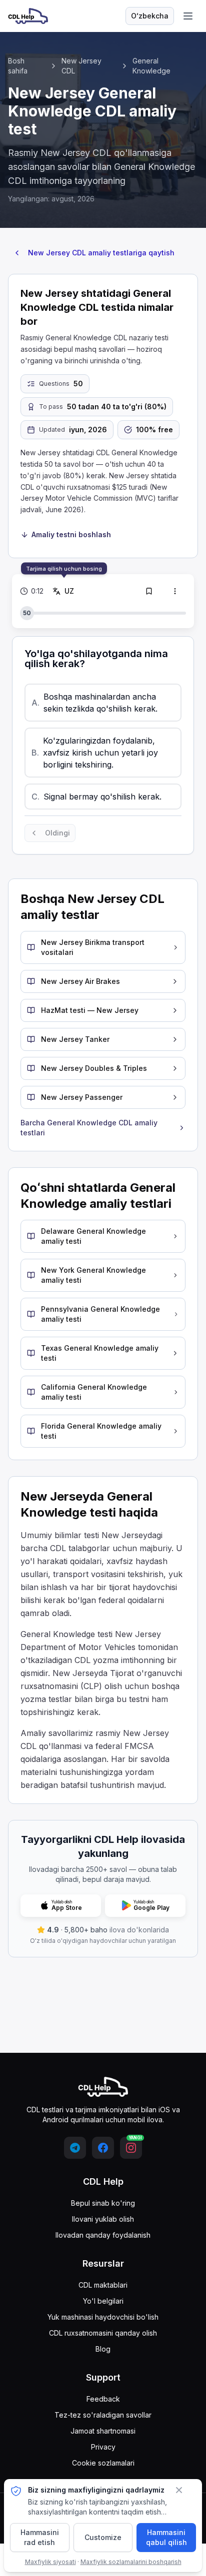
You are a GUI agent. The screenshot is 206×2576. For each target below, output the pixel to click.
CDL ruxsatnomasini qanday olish (103, 2333)
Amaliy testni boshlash (71, 534)
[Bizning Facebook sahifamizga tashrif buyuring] (103, 2148)
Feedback (103, 2399)
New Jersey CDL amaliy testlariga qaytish (101, 253)
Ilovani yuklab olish (103, 2219)
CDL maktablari (103, 2285)
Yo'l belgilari (103, 2301)
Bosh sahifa (18, 66)
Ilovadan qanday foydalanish (103, 2235)
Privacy (103, 2447)
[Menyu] (188, 16)
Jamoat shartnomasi (103, 2431)
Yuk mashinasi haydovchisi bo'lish (103, 2317)
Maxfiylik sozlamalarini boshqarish (131, 2562)
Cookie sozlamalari (103, 2463)
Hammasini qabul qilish (166, 2537)
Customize (103, 2537)
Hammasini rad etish (40, 2537)
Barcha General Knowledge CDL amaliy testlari (89, 1128)
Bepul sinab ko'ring (103, 2203)
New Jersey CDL (81, 66)
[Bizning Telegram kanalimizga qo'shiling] (75, 2148)
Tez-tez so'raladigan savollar (103, 2415)
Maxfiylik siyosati (50, 2562)
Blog (103, 2349)
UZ (69, 591)
